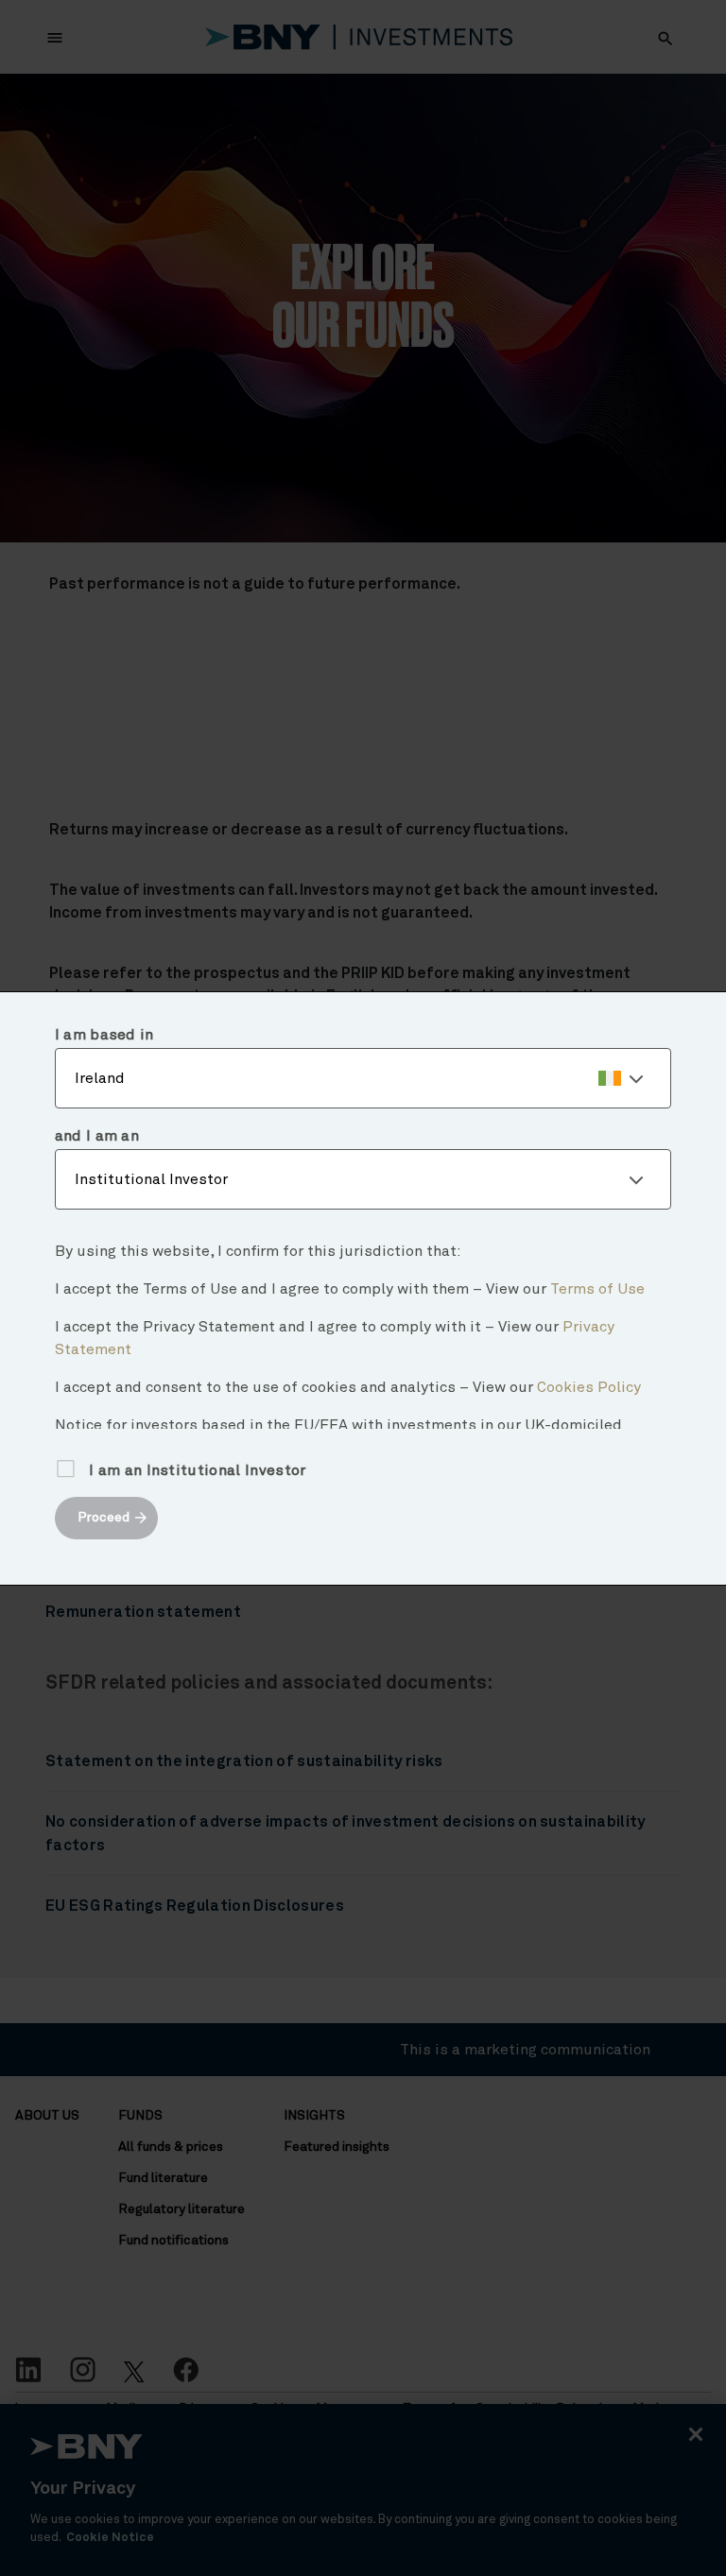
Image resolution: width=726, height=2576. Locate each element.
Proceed (104, 1518)
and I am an (97, 1136)
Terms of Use (597, 1289)
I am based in (104, 1035)
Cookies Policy (589, 1387)
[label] (363, 1078)
